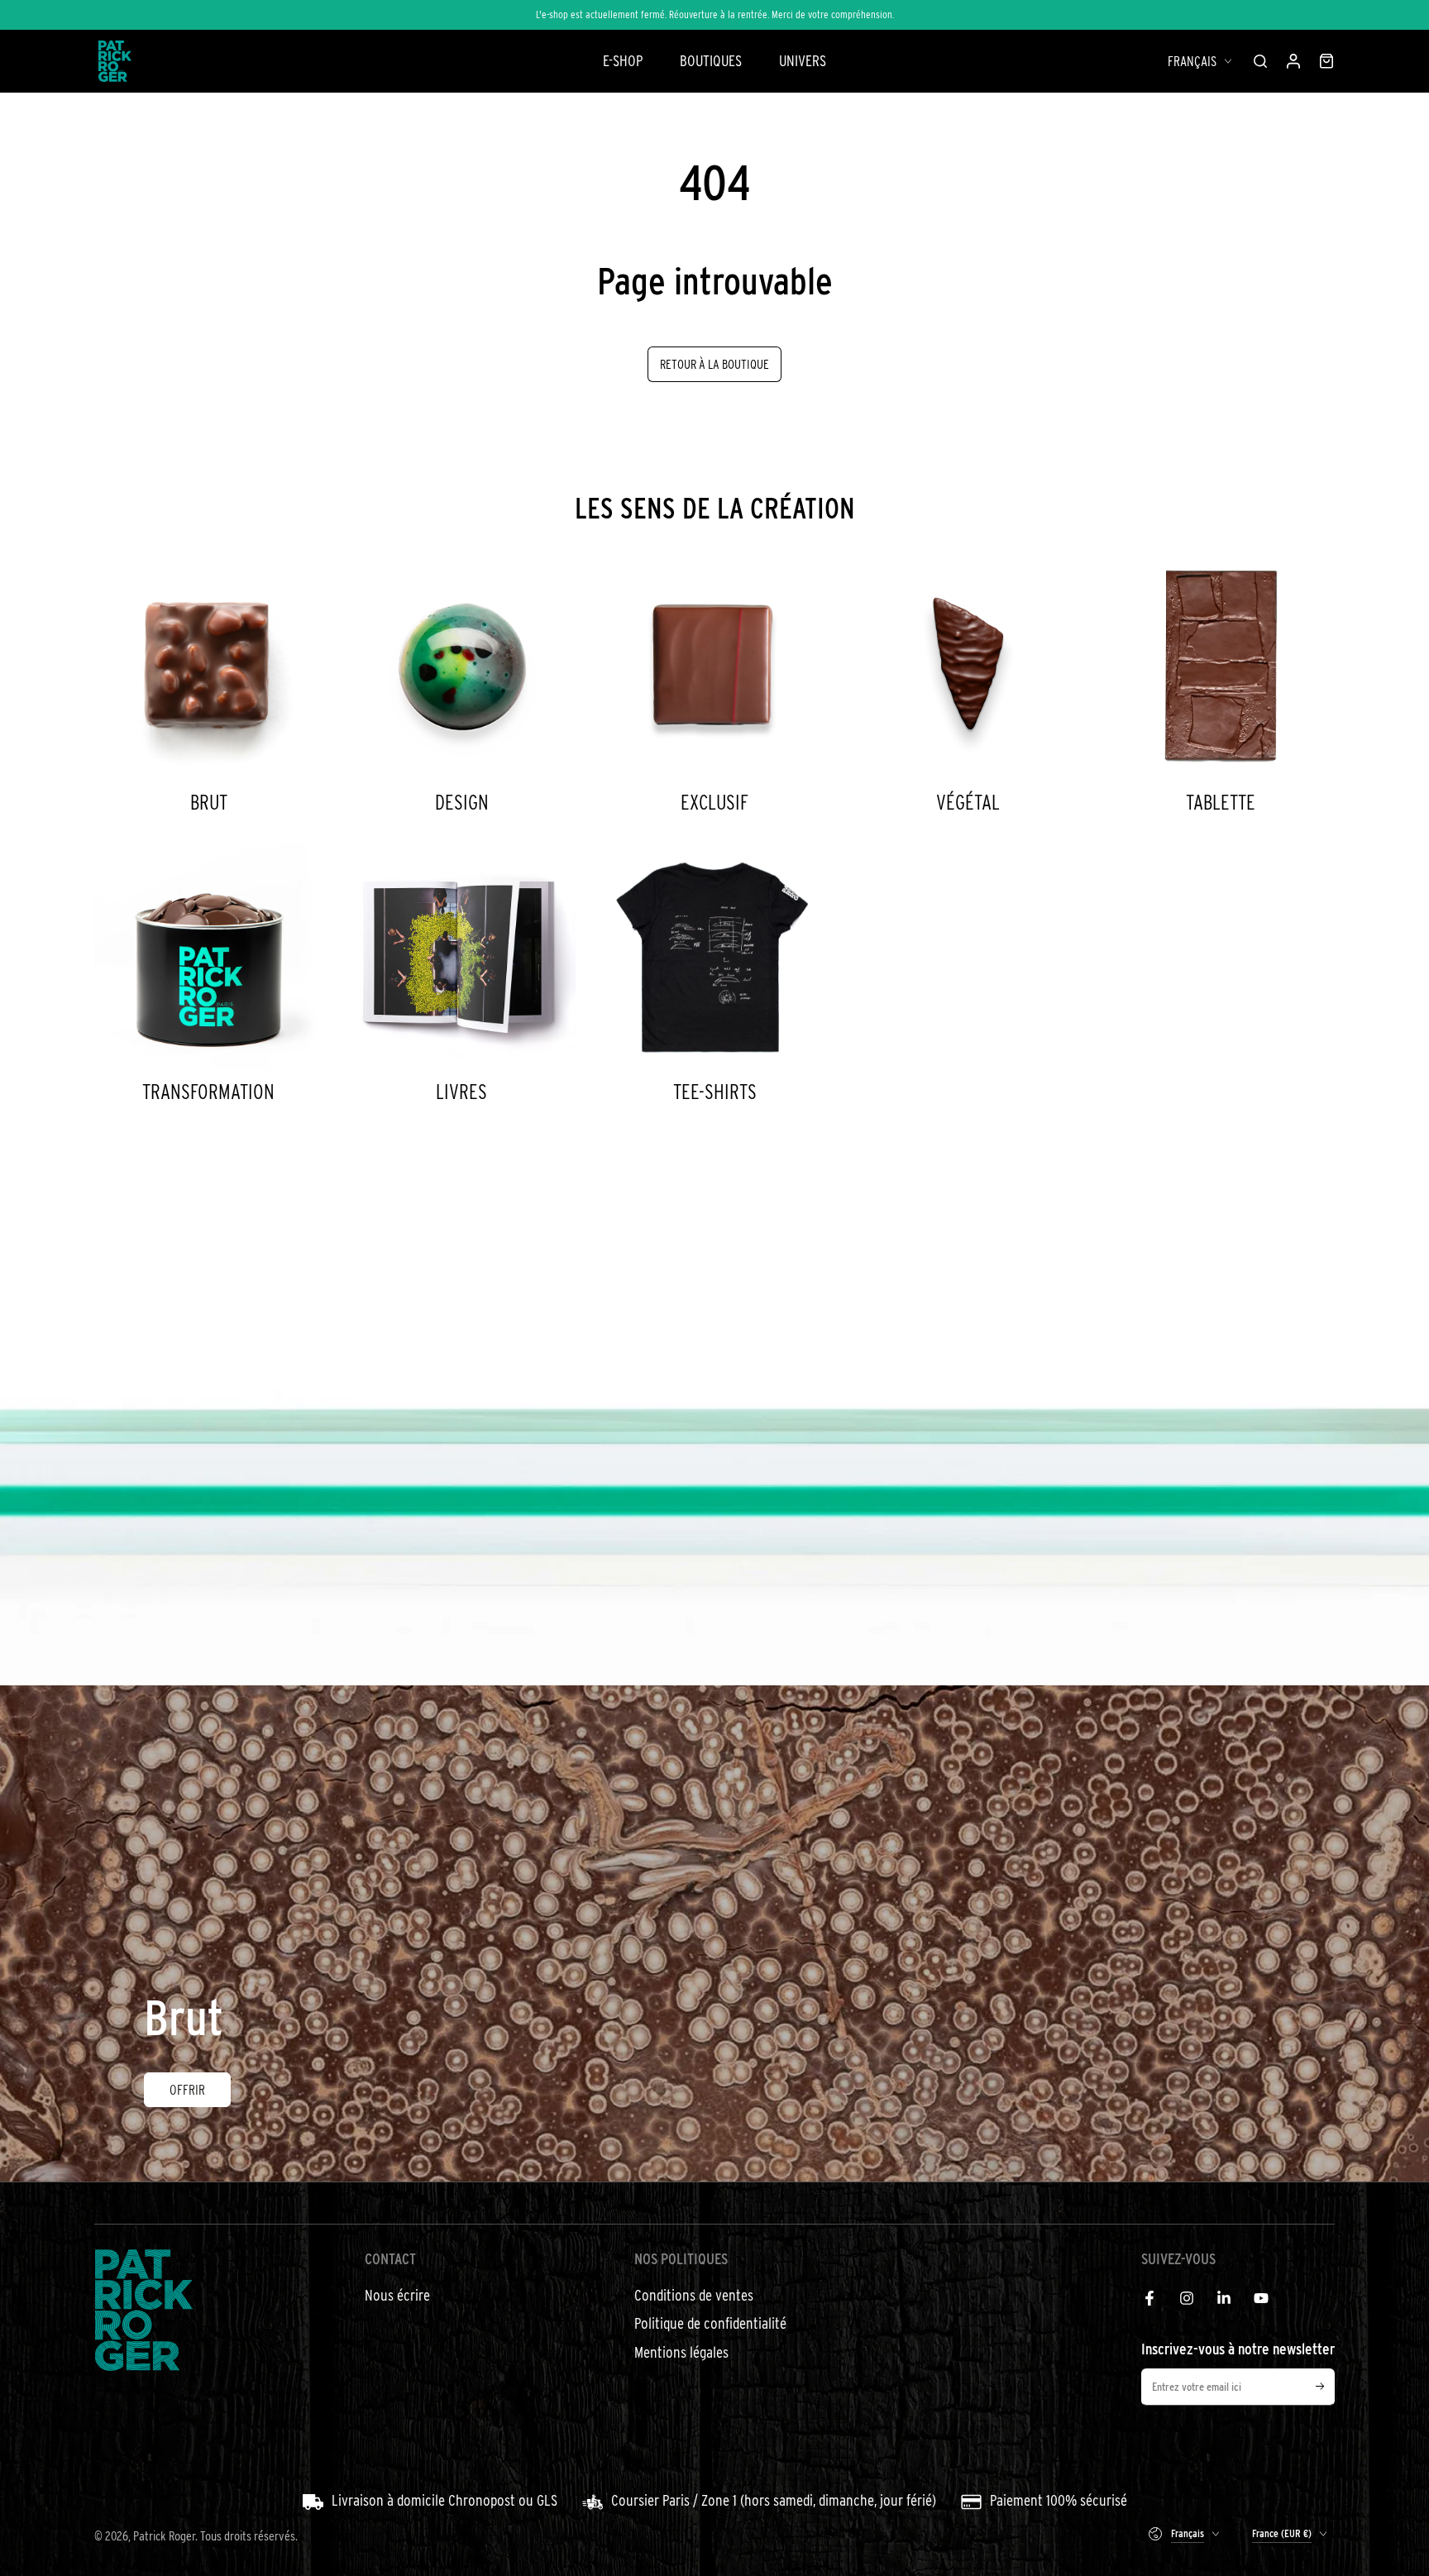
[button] (1260, 61)
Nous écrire (397, 2295)
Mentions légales (681, 2352)
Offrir (187, 2089)
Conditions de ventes (694, 2295)
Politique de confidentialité (710, 2323)
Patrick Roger (164, 2535)
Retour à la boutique (714, 364)
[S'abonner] (1325, 2387)
